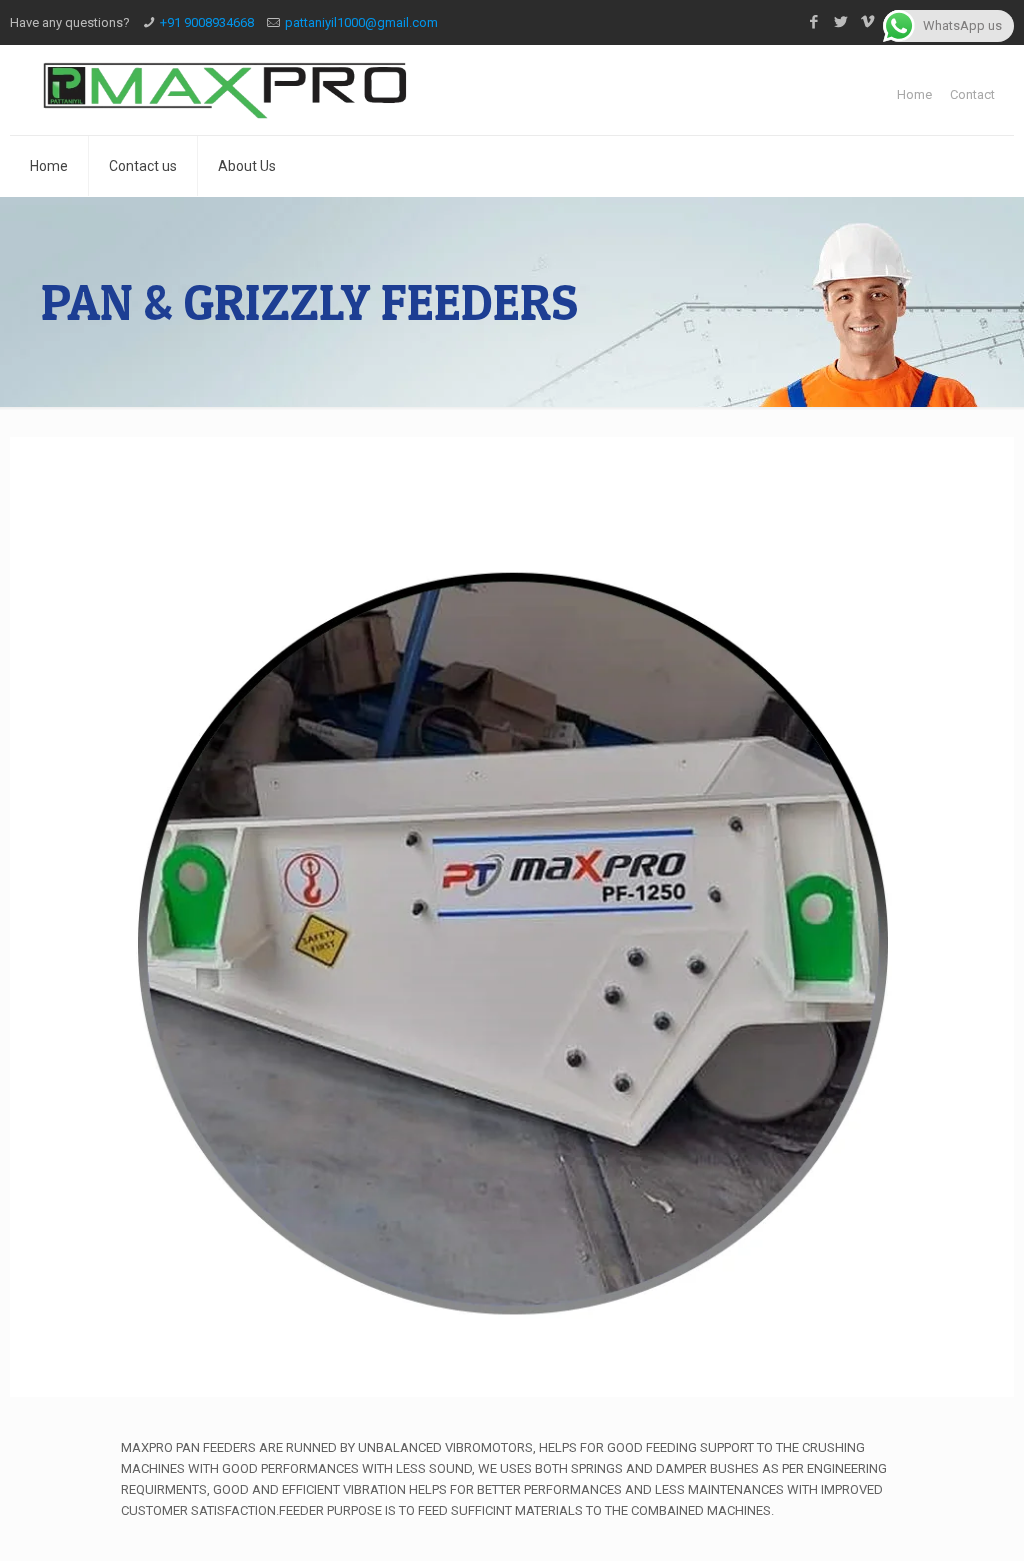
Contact (972, 94)
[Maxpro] (225, 90)
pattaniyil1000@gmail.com (361, 22)
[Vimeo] (868, 22)
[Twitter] (841, 22)
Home (914, 94)
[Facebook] (814, 22)
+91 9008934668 (207, 22)
